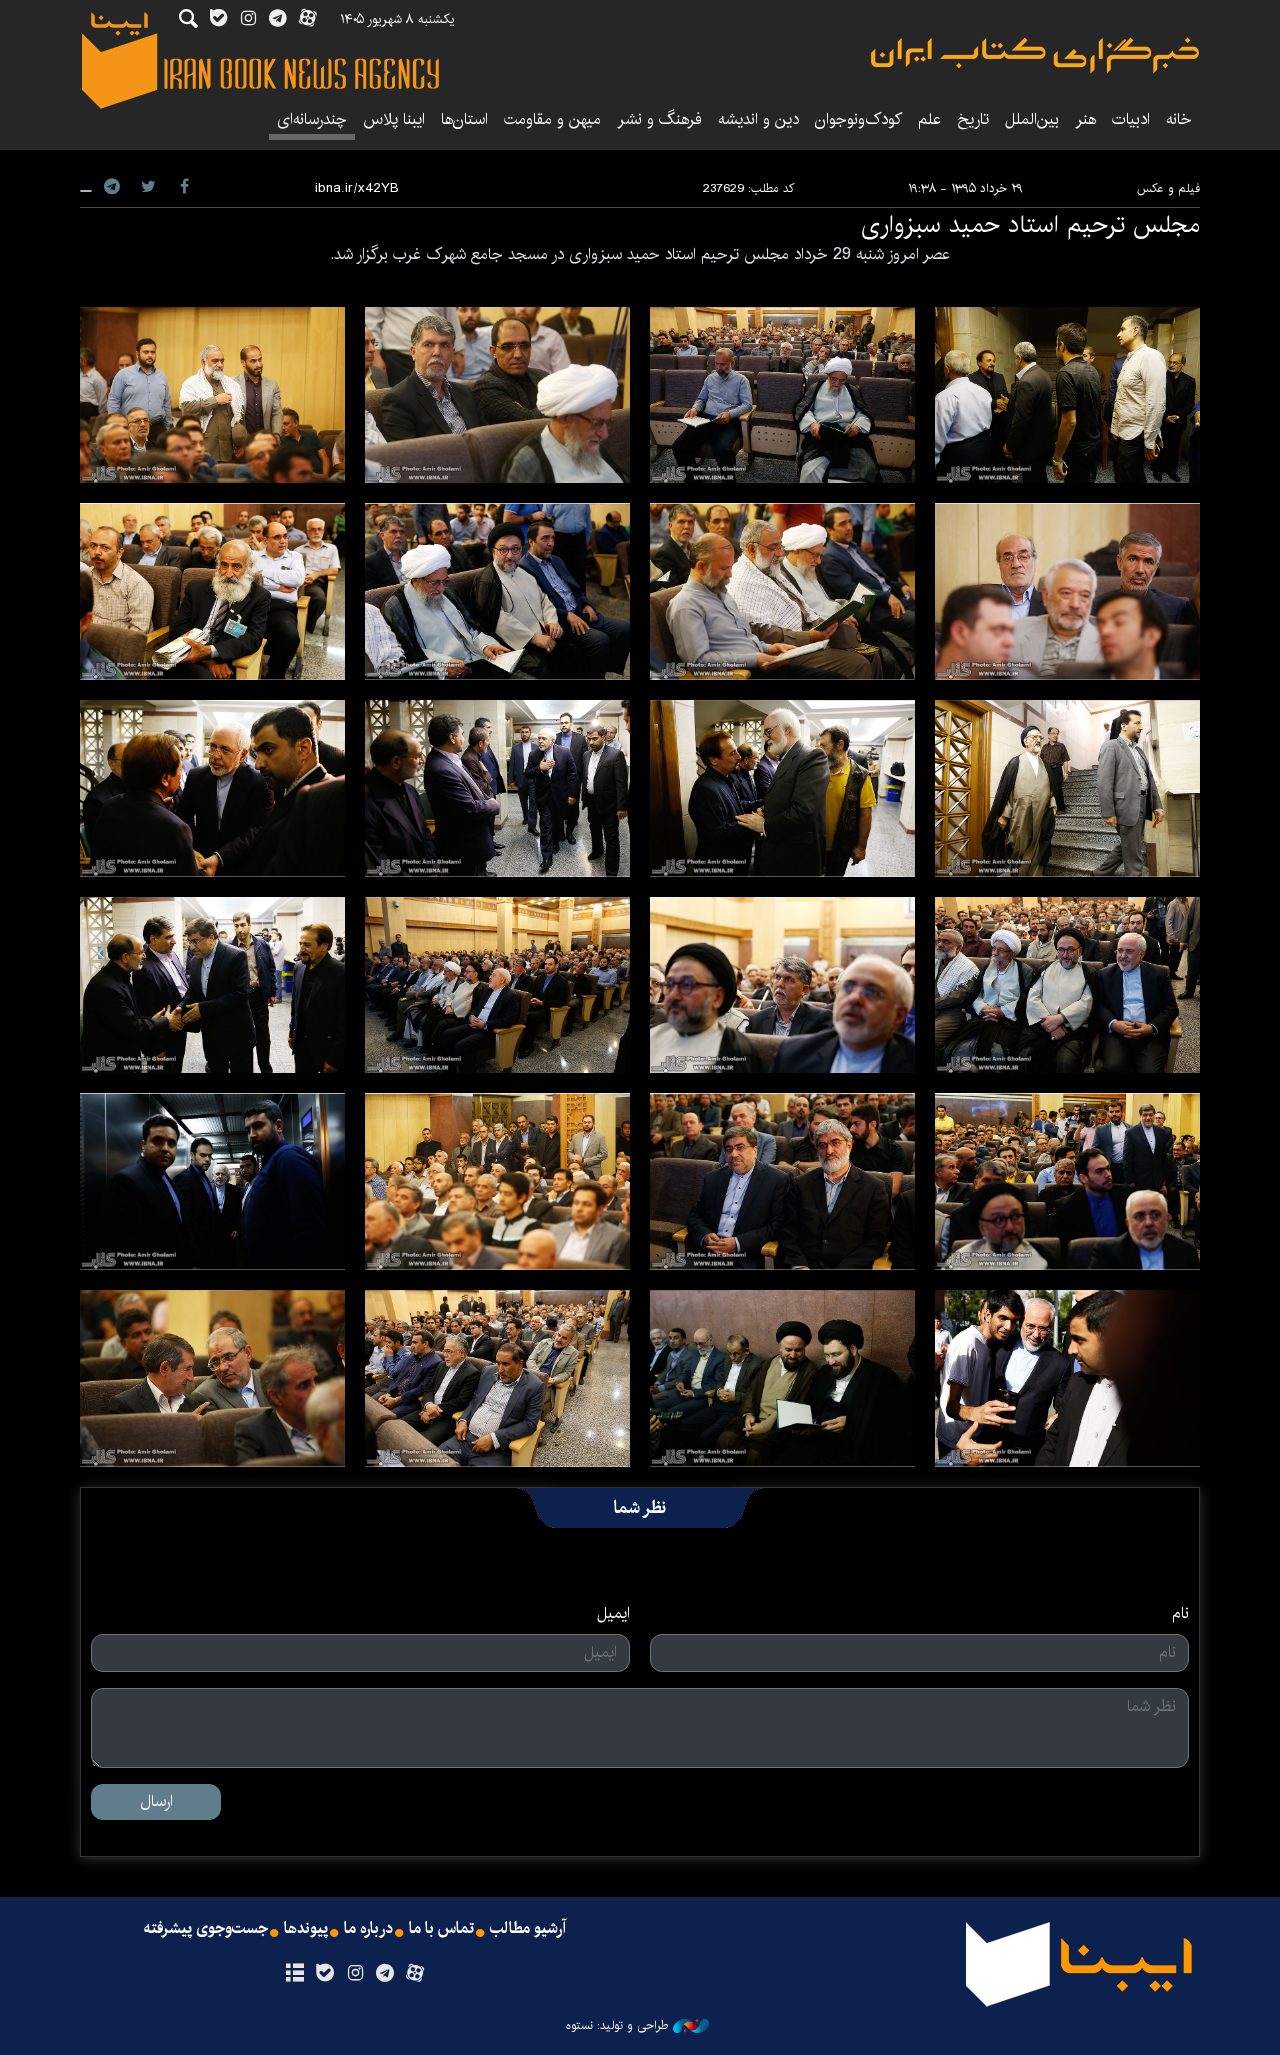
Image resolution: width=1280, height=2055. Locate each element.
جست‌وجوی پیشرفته (206, 1929)
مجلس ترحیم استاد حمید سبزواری (1030, 225)
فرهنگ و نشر (659, 119)
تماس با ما (441, 1929)
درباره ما (368, 1929)
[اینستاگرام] (354, 1974)
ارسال (156, 1801)
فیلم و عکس (1168, 188)
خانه (1179, 119)
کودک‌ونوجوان (858, 119)
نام (1180, 1614)
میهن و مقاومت (552, 119)
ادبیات (1131, 119)
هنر (1085, 119)
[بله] (324, 1974)
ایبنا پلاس (394, 119)
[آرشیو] (294, 1974)
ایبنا (1035, 55)
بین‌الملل (1032, 119)
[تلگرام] (385, 1974)
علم (929, 119)
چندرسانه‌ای (312, 119)
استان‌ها (464, 119)
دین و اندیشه (758, 119)
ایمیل (613, 1614)
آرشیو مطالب (528, 1929)
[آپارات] (415, 1974)
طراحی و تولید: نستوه (617, 2026)
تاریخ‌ (973, 119)
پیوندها (306, 1929)
